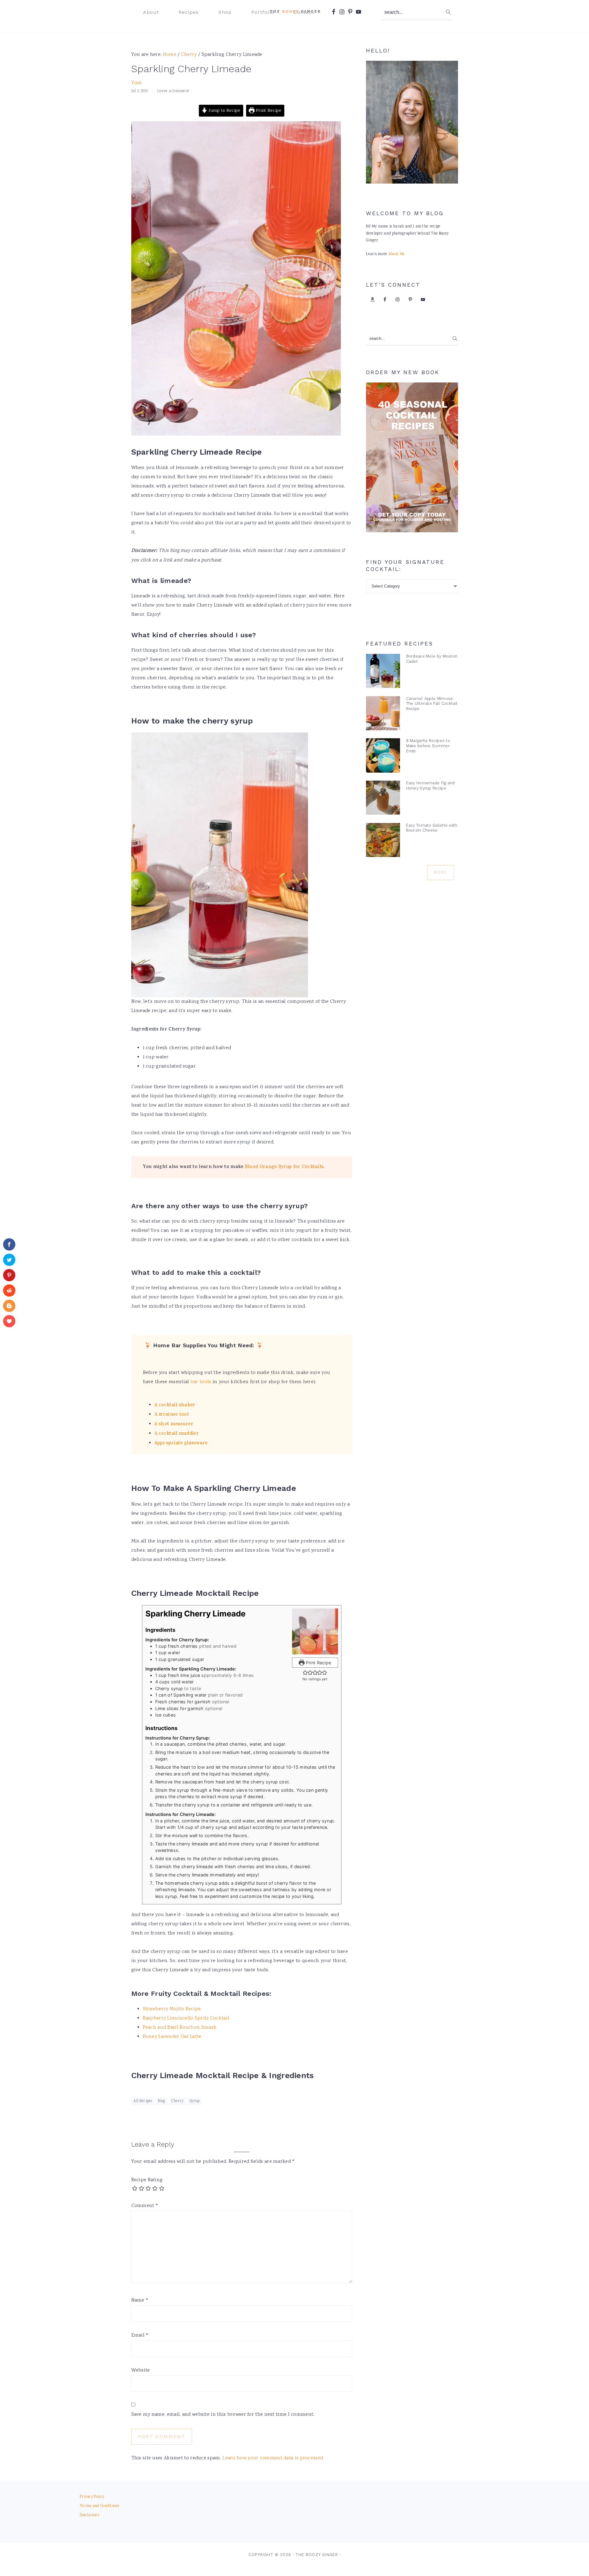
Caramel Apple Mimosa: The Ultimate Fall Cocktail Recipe (432, 704)
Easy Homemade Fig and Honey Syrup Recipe (431, 786)
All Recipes (143, 2101)
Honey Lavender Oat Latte (172, 2037)
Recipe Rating (147, 2180)
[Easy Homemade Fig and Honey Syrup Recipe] (383, 799)
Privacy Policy (92, 2497)
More (441, 872)
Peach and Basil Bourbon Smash (180, 2028)
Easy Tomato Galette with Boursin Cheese (432, 828)
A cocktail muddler (177, 1434)
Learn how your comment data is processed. (273, 2458)
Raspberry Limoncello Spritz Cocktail (186, 2018)
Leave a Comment (173, 91)
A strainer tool (172, 1415)
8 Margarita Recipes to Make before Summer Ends (428, 746)
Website (141, 2370)
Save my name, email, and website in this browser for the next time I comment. (223, 2415)
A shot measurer (174, 1424)
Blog (162, 2101)
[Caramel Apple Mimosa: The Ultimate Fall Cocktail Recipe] (383, 715)
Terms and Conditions (99, 2506)
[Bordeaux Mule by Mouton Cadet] (383, 672)
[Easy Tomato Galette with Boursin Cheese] (383, 842)
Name (140, 2301)
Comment (145, 2206)
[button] (305, 1672)
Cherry (177, 2101)
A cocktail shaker (175, 1405)
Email (140, 2335)
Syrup (195, 2101)
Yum (137, 83)
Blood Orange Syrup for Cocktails (284, 1167)
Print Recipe (268, 111)
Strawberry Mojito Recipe (172, 2009)
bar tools (201, 1382)
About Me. (397, 254)
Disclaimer (90, 2515)
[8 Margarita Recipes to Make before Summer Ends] (383, 757)
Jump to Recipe (224, 111)
